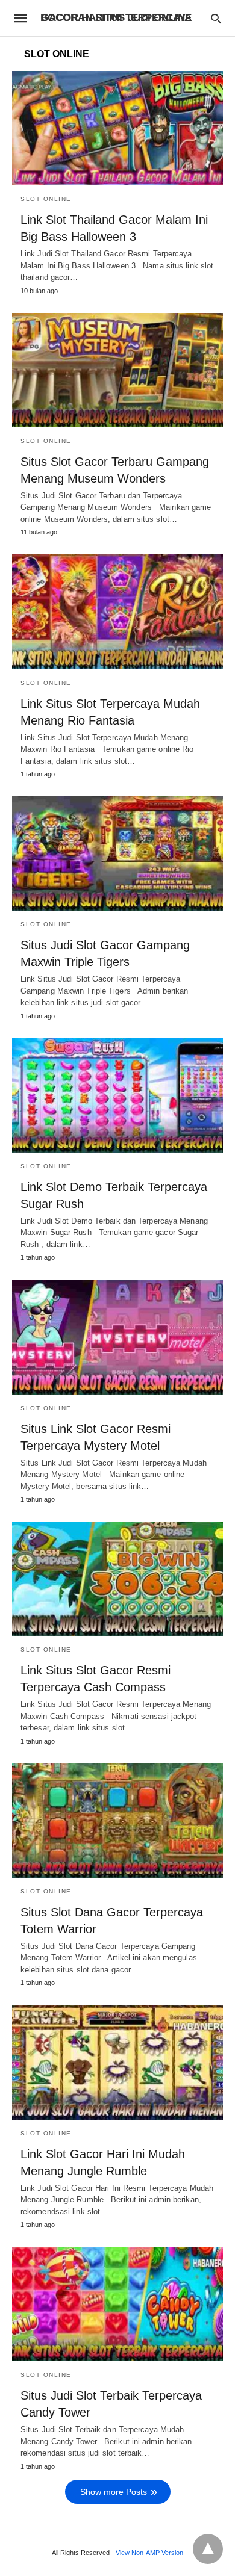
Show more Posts (114, 2492)
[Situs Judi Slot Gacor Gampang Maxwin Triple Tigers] (117, 853)
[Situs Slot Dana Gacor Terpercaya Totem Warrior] (117, 1821)
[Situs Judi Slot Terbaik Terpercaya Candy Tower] (117, 2304)
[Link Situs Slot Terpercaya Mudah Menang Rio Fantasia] (117, 611)
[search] (216, 18)
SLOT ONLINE (46, 199)
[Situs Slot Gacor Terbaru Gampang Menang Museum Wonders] (117, 370)
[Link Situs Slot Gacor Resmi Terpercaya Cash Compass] (117, 1579)
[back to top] (208, 2549)
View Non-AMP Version (149, 2553)
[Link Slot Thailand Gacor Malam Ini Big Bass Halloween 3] (117, 128)
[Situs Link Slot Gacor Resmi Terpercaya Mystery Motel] (117, 1337)
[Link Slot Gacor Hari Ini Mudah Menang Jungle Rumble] (117, 2062)
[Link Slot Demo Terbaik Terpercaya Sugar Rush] (117, 1095)
